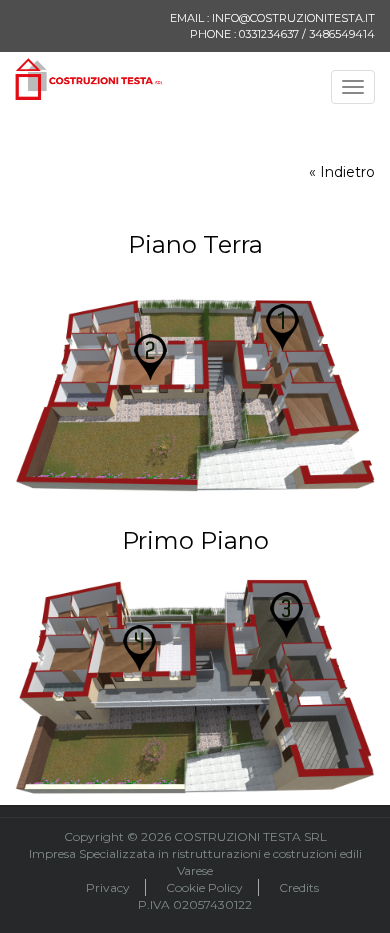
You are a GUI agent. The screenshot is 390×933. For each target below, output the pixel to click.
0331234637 (269, 34)
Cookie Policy (204, 887)
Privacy (108, 887)
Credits (299, 887)
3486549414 (342, 34)
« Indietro (342, 172)
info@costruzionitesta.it (293, 18)
